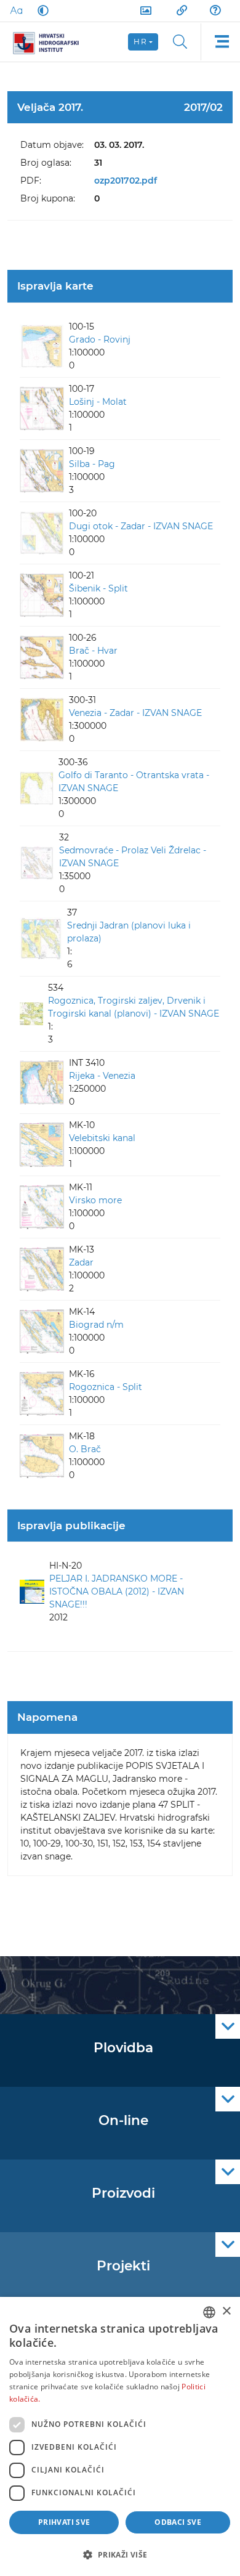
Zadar (81, 1262)
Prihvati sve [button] (64, 2522)
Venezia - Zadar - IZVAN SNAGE (135, 713)
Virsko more (95, 1200)
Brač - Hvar (93, 651)
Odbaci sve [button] (178, 2522)
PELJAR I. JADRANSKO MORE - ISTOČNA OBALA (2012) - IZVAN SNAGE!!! (117, 1591)
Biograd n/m (96, 1325)
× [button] (226, 2311)
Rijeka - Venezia (102, 1076)
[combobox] (209, 2312)
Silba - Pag (92, 464)
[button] (120, 2554)
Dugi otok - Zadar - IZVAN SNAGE (141, 526)
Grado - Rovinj (100, 339)
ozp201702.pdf (126, 181)
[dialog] (120, 2436)
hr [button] (140, 42)
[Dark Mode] (41, 10)
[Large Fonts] (16, 10)
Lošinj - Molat (98, 402)
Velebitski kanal (102, 1138)
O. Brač (85, 1449)
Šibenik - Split (98, 588)
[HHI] (50, 42)
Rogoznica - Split (106, 1387)
